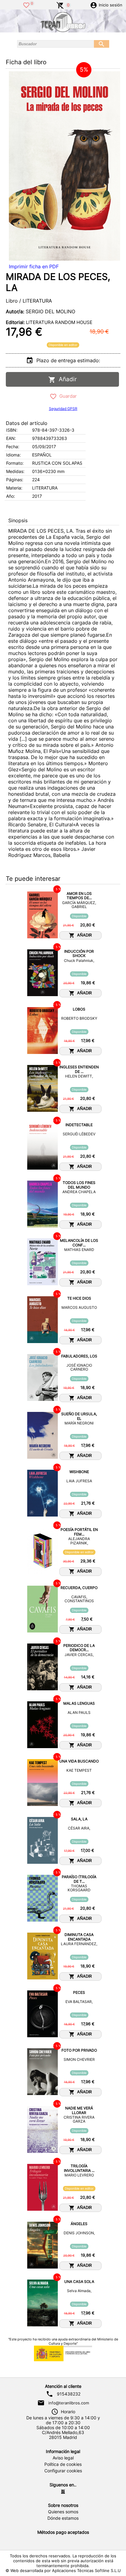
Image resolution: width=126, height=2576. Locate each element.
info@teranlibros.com (69, 2403)
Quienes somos (63, 2512)
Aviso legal (63, 2458)
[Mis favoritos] (26, 5)
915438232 (69, 2394)
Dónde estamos (63, 2518)
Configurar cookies (63, 2471)
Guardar (67, 396)
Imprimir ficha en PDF (34, 266)
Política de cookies (63, 2464)
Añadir (66, 379)
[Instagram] (63, 2492)
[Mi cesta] (60, 5)
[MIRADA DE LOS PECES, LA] (65, 166)
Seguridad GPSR (63, 409)
